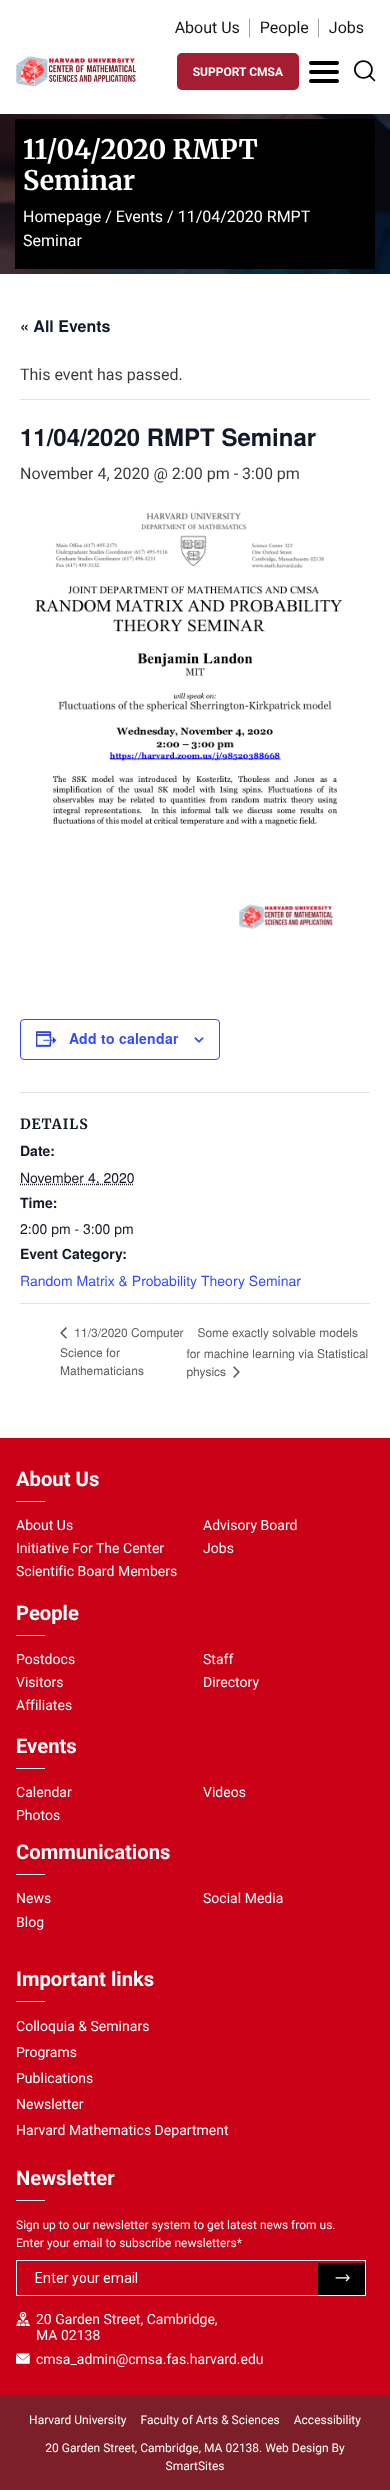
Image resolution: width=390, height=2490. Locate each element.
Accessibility (327, 2420)
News (33, 1899)
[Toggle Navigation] (324, 72)
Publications (54, 2079)
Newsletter (50, 2105)
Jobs (346, 27)
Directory (231, 1683)
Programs (46, 2053)
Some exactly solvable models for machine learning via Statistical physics (277, 1352)
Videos (224, 1793)
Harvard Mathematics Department (122, 2131)
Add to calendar (123, 1038)
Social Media (243, 1899)
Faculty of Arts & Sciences (210, 2420)
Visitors (40, 1683)
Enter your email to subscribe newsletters (129, 2243)
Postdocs (45, 1660)
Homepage (62, 216)
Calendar (44, 1793)
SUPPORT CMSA (238, 72)
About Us (207, 27)
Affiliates (44, 1706)
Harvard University (77, 2420)
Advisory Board (250, 1526)
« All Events (65, 325)
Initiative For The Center (90, 1549)
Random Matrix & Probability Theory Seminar (160, 1280)
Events (139, 216)
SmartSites (195, 2466)
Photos (38, 1816)
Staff (218, 1660)
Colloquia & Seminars (82, 2027)
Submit (341, 2279)
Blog (30, 1923)
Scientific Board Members (96, 1572)
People (284, 27)
